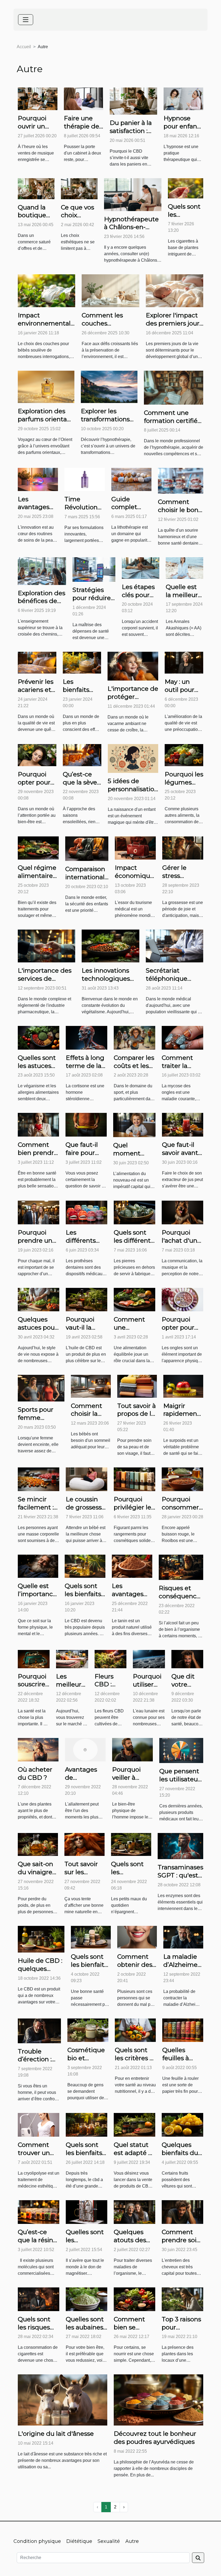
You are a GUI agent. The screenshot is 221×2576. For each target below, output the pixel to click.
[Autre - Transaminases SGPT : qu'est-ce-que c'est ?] (180, 1846)
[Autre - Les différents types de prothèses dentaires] (87, 1212)
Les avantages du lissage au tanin (132, 1598)
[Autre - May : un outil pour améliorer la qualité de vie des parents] (184, 662)
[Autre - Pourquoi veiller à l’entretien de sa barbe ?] (132, 1749)
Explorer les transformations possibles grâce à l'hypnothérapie (107, 423)
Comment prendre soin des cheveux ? (181, 2244)
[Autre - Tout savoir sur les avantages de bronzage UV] (84, 1844)
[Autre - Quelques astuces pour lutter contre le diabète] (39, 1299)
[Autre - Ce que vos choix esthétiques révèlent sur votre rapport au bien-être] (79, 188)
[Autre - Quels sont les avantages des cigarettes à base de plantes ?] (186, 188)
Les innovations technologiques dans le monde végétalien (106, 983)
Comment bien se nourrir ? (129, 2327)
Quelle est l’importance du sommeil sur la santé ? (38, 1598)
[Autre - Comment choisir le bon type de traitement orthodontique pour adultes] (181, 481)
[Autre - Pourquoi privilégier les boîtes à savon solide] (134, 1479)
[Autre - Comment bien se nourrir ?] (134, 2299)
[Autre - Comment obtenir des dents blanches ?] (137, 1937)
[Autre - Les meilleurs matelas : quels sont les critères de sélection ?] (72, 1659)
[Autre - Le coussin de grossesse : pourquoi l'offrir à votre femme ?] (87, 1479)
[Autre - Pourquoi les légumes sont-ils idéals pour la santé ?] (184, 755)
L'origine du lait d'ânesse (56, 2434)
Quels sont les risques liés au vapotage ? (35, 2331)
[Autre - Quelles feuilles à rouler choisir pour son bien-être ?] (183, 2030)
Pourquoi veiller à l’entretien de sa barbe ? (132, 1782)
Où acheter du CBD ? (35, 1774)
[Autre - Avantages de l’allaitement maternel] (85, 1749)
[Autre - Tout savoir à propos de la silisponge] (137, 1386)
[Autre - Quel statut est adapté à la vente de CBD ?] (134, 2125)
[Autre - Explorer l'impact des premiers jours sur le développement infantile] (175, 290)
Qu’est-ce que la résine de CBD (37, 2240)
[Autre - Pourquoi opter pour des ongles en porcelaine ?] (182, 1299)
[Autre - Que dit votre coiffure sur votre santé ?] (187, 1659)
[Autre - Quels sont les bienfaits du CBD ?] (85, 1566)
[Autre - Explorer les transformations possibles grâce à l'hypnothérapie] (109, 386)
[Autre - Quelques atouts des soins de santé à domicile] (134, 2212)
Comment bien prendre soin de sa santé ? (38, 1157)
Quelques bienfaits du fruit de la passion (180, 2157)
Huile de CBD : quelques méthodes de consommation (41, 1973)
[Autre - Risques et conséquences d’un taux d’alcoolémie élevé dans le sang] (181, 1567)
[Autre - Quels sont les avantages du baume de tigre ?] (131, 1844)
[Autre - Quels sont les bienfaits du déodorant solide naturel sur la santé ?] (91, 1937)
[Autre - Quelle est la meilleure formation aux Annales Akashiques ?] (184, 568)
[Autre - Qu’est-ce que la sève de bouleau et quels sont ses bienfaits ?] (82, 755)
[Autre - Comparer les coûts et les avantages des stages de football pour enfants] (134, 1037)
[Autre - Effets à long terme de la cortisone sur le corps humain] (87, 1037)
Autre (132, 2541)
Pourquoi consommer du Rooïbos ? (182, 1507)
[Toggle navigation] (26, 20)
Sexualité (109, 2541)
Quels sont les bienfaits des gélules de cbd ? (84, 2157)
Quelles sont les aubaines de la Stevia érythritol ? (85, 2331)
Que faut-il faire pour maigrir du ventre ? (82, 1157)
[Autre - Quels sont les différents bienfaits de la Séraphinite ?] (134, 1212)
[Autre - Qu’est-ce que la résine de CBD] (39, 2212)
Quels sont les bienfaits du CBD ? (83, 1594)
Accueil (24, 47)
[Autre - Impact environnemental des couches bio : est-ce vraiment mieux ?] (46, 290)
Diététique (79, 2541)
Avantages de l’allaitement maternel (84, 1782)
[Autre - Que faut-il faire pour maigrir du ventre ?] (86, 1124)
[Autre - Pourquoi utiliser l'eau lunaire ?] (149, 1659)
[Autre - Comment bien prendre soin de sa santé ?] (38, 1124)
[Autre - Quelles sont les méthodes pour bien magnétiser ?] (87, 2212)
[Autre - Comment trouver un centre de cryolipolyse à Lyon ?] (39, 2125)
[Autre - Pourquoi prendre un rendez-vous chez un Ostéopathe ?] (39, 1212)
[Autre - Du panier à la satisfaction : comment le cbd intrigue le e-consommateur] (133, 101)
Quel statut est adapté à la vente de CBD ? (133, 2157)
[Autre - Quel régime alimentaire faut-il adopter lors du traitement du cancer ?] (38, 848)
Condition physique (37, 2541)
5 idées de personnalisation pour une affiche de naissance (133, 793)
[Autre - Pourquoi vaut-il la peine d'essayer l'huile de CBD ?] (87, 1299)
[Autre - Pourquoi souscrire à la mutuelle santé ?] (34, 1659)
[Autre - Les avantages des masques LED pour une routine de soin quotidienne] (38, 479)
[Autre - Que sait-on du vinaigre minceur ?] (38, 1844)
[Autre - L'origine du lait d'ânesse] (63, 2400)
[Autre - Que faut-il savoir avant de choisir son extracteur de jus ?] (183, 1124)
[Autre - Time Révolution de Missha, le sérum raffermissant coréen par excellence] (85, 479)
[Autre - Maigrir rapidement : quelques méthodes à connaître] (183, 1386)
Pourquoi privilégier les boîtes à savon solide (134, 1511)
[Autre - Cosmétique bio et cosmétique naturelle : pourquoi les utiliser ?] (88, 2030)
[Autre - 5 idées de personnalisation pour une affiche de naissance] (133, 758)
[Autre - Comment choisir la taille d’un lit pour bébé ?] (91, 1386)
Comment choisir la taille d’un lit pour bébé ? (90, 1418)
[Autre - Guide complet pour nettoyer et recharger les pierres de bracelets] (131, 479)
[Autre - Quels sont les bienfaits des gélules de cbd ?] (87, 2125)
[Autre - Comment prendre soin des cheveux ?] (182, 2212)
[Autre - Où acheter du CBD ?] (38, 1749)
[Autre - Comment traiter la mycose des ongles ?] (182, 1037)
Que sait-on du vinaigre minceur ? (35, 1872)
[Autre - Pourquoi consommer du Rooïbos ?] (182, 1479)
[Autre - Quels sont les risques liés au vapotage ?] (39, 2299)
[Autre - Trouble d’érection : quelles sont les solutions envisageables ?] (39, 2030)
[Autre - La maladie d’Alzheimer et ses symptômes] (183, 1937)
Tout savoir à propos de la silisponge (137, 1414)
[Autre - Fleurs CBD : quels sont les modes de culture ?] (110, 1659)
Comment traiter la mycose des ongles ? (180, 1070)
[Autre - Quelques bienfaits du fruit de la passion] (182, 2125)
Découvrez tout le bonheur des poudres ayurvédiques (155, 2438)
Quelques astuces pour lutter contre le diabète (37, 1331)
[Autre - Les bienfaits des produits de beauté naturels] (82, 662)
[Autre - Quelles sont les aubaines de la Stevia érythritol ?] (87, 2299)
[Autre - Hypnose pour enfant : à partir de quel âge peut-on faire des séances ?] (183, 99)
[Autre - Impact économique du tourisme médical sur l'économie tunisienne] (135, 848)
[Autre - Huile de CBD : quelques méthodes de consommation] (41, 1939)
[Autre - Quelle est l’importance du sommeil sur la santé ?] (38, 1566)
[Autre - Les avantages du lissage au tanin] (132, 1566)
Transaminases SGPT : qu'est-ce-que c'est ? (180, 1875)
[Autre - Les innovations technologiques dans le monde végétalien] (110, 946)
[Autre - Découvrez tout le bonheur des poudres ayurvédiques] (158, 2400)
